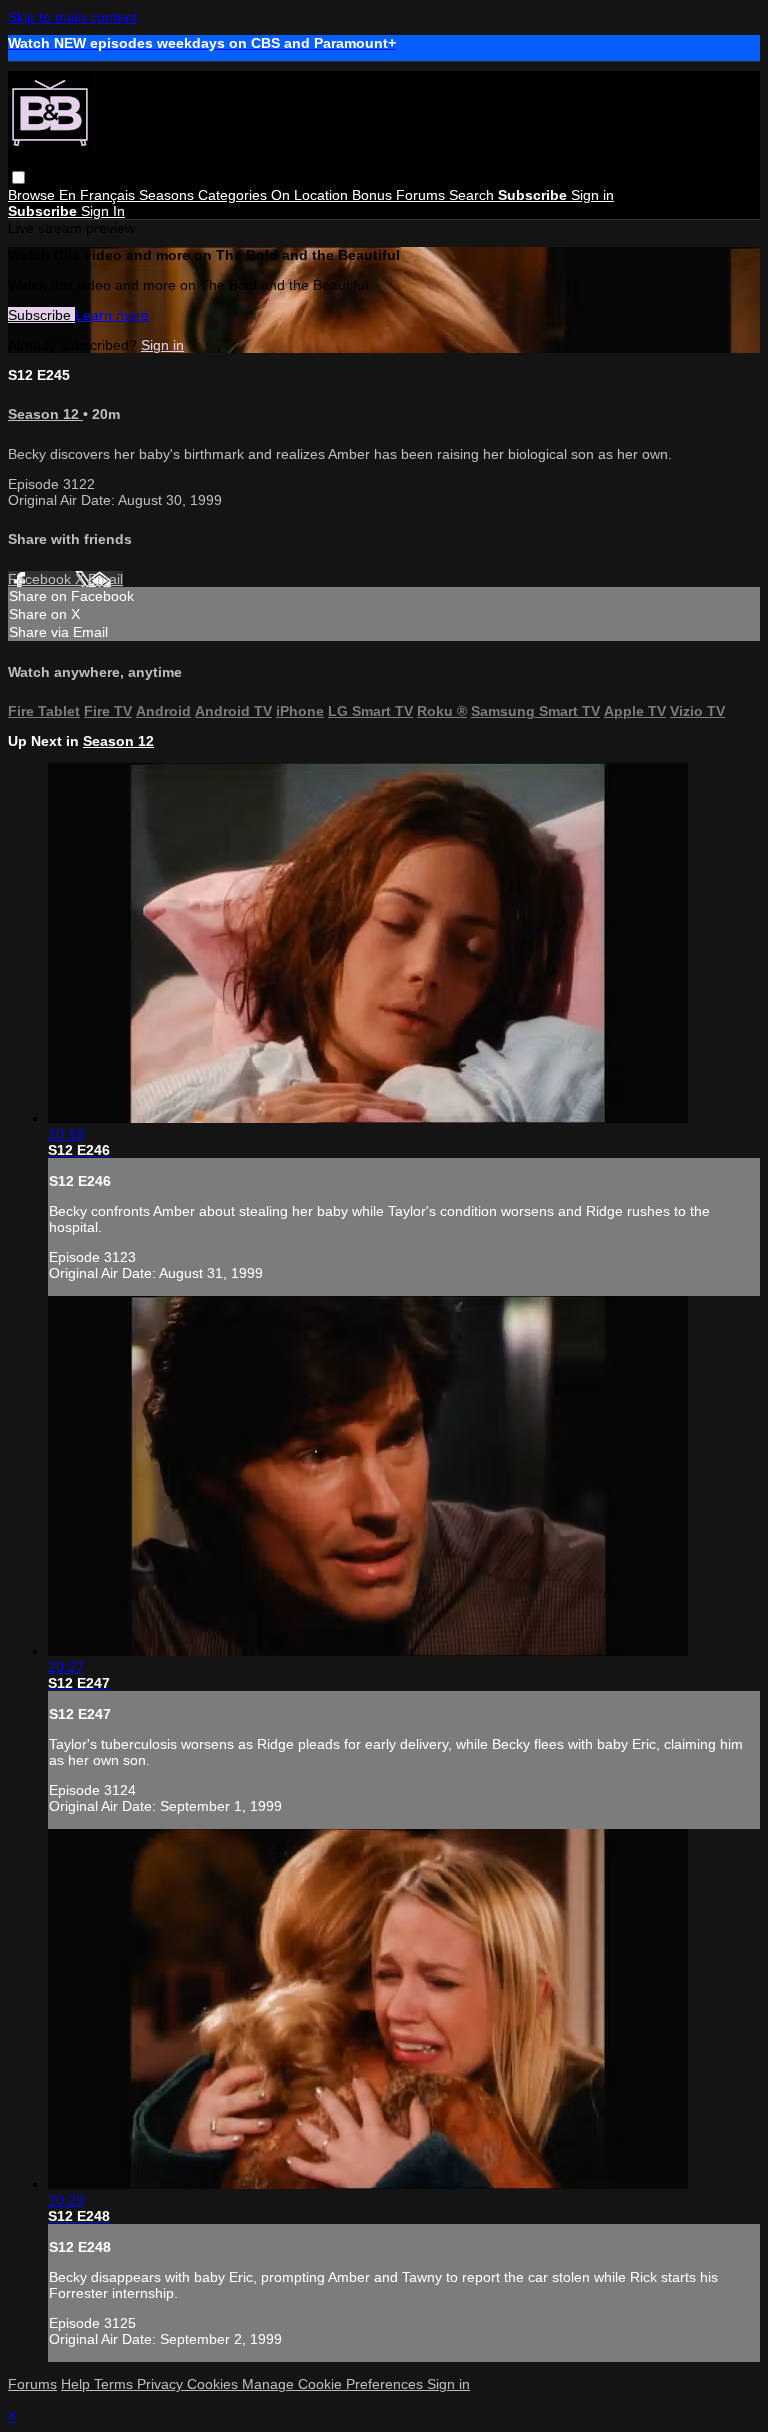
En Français (99, 195)
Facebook (41, 579)
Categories (234, 195)
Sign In (103, 211)
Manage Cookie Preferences (334, 2384)
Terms (115, 2384)
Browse (33, 195)
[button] (18, 177)
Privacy (162, 2384)
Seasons (168, 195)
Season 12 (45, 414)
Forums (422, 195)
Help (77, 2384)
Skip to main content (72, 17)
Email (105, 579)
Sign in (592, 195)
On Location (311, 195)
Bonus (374, 195)
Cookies (214, 2384)
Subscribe (41, 315)
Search (473, 195)
